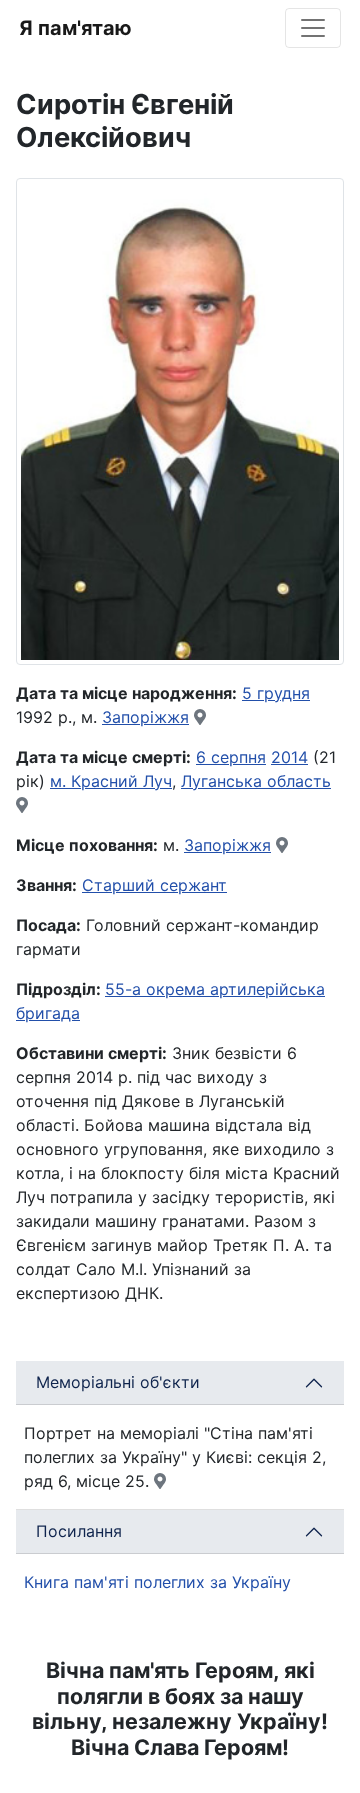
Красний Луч (121, 781)
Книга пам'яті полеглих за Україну (157, 1582)
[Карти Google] (200, 717)
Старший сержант (154, 885)
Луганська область (256, 781)
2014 (289, 757)
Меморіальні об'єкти (118, 1382)
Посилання (79, 1531)
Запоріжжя (145, 717)
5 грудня (276, 693)
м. (60, 781)
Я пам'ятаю (75, 28)
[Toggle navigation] (313, 28)
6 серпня (231, 757)
